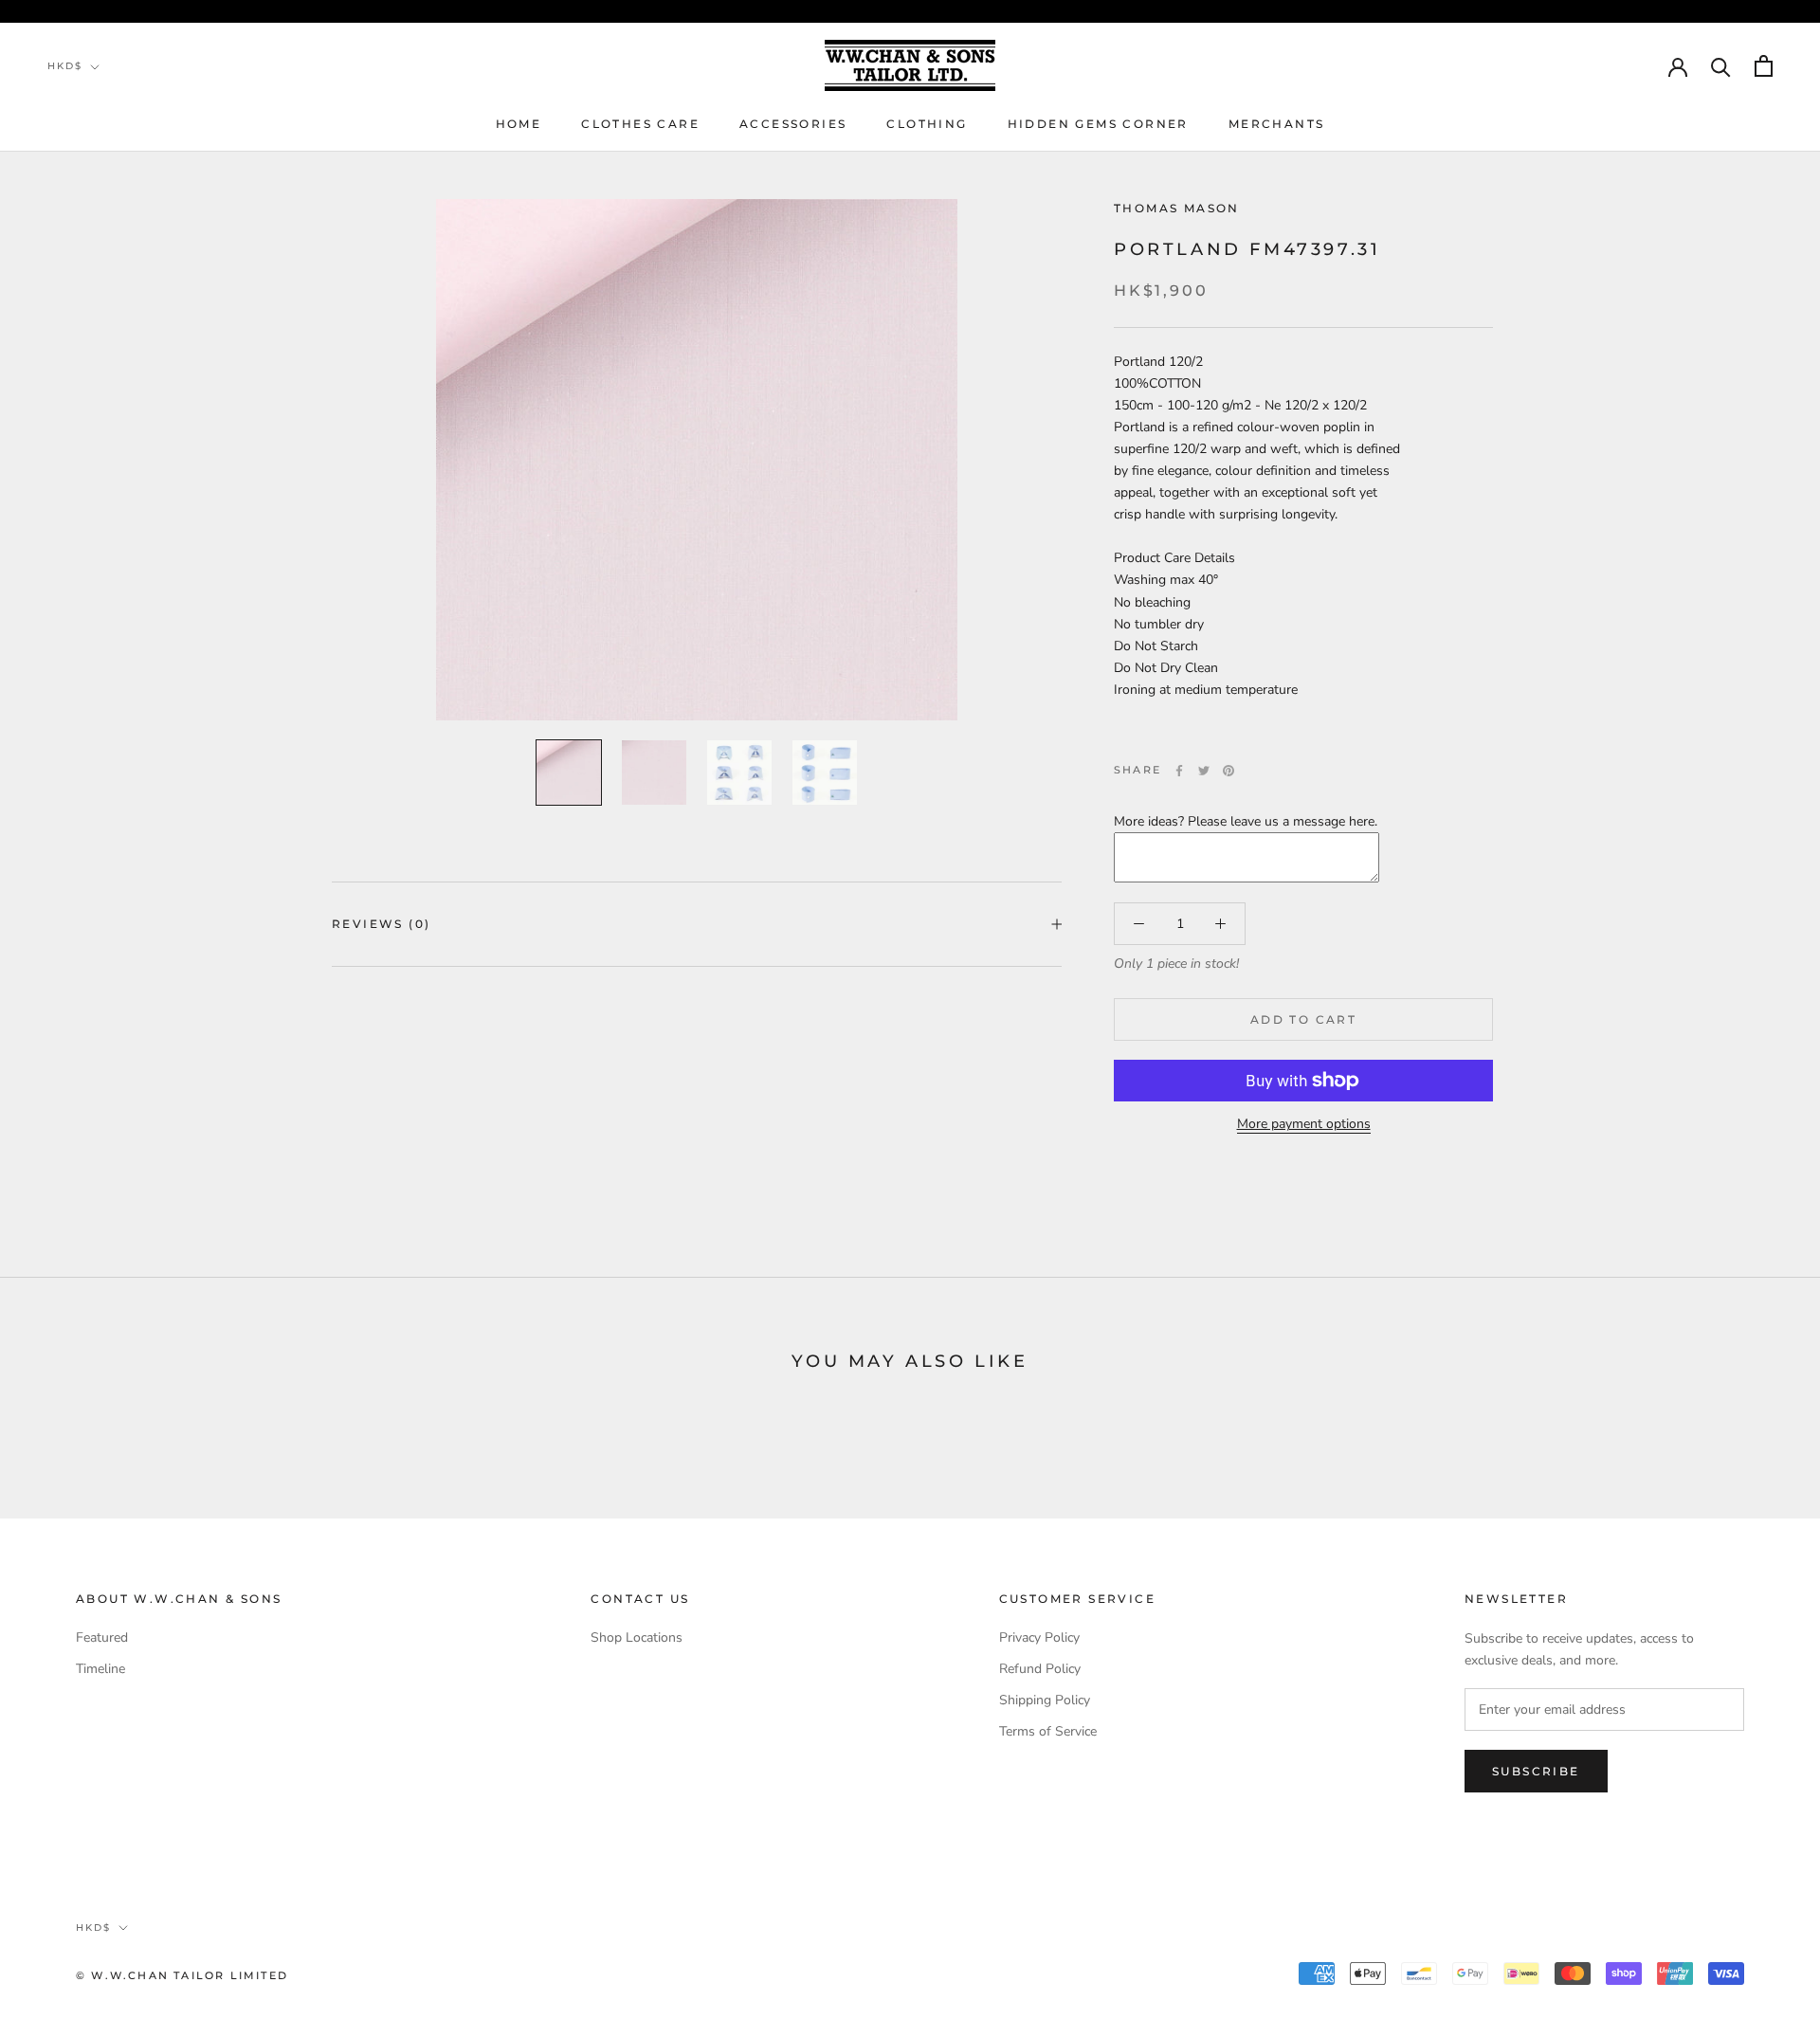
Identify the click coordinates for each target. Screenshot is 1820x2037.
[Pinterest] (1228, 771)
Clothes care (640, 124)
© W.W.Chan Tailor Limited (182, 1975)
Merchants (1277, 124)
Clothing (927, 124)
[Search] (1721, 66)
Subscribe (1536, 1771)
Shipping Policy (1045, 1700)
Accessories (793, 124)
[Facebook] (1179, 771)
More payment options (1304, 1124)
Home (519, 124)
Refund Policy (1040, 1669)
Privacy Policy (1039, 1637)
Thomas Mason (1177, 208)
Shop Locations (637, 1637)
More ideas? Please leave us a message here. (1246, 822)
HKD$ (65, 66)
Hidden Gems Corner (1098, 124)
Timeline (100, 1669)
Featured (102, 1637)
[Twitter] (1204, 771)
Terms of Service (1048, 1731)
